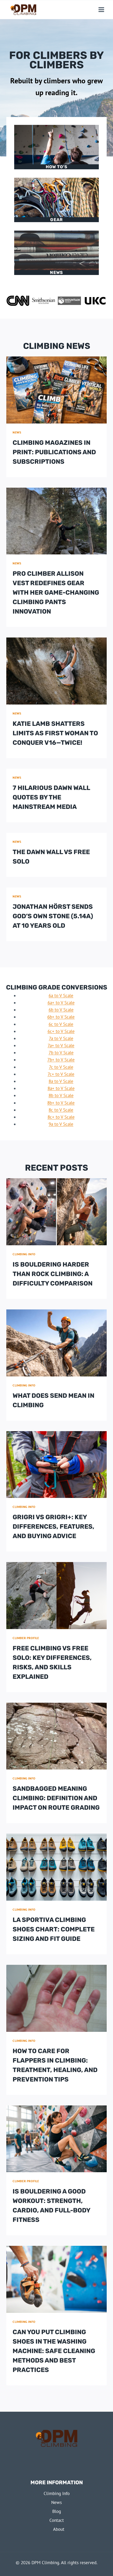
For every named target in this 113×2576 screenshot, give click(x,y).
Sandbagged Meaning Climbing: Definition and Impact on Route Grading (56, 1798)
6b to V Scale (61, 1010)
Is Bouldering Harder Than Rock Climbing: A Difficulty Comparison (53, 1274)
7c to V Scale (61, 1067)
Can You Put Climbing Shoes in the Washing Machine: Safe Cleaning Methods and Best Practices (54, 2351)
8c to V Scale (61, 1110)
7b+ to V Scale (61, 1060)
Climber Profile (26, 1638)
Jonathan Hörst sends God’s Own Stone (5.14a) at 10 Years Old (53, 916)
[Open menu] (101, 9)
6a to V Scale (61, 996)
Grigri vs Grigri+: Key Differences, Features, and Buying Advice (53, 1527)
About (59, 2529)
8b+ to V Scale (61, 1103)
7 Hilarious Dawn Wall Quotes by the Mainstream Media (51, 797)
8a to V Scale (61, 1081)
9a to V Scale (61, 1124)
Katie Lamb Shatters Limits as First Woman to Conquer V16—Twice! (55, 733)
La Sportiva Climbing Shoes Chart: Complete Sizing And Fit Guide (54, 1929)
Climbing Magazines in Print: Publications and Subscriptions (54, 452)
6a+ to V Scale (61, 1003)
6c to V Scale (61, 1024)
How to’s (57, 167)
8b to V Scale (61, 1095)
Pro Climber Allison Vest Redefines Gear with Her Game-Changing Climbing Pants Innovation (56, 593)
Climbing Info (24, 1254)
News (56, 272)
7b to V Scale (61, 1053)
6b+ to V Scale (61, 1017)
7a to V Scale (61, 1038)
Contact (57, 2520)
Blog (57, 2511)
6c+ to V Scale (61, 1031)
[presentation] (56, 390)
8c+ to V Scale (61, 1117)
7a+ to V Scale (61, 1045)
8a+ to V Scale (61, 1088)
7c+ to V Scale (61, 1074)
